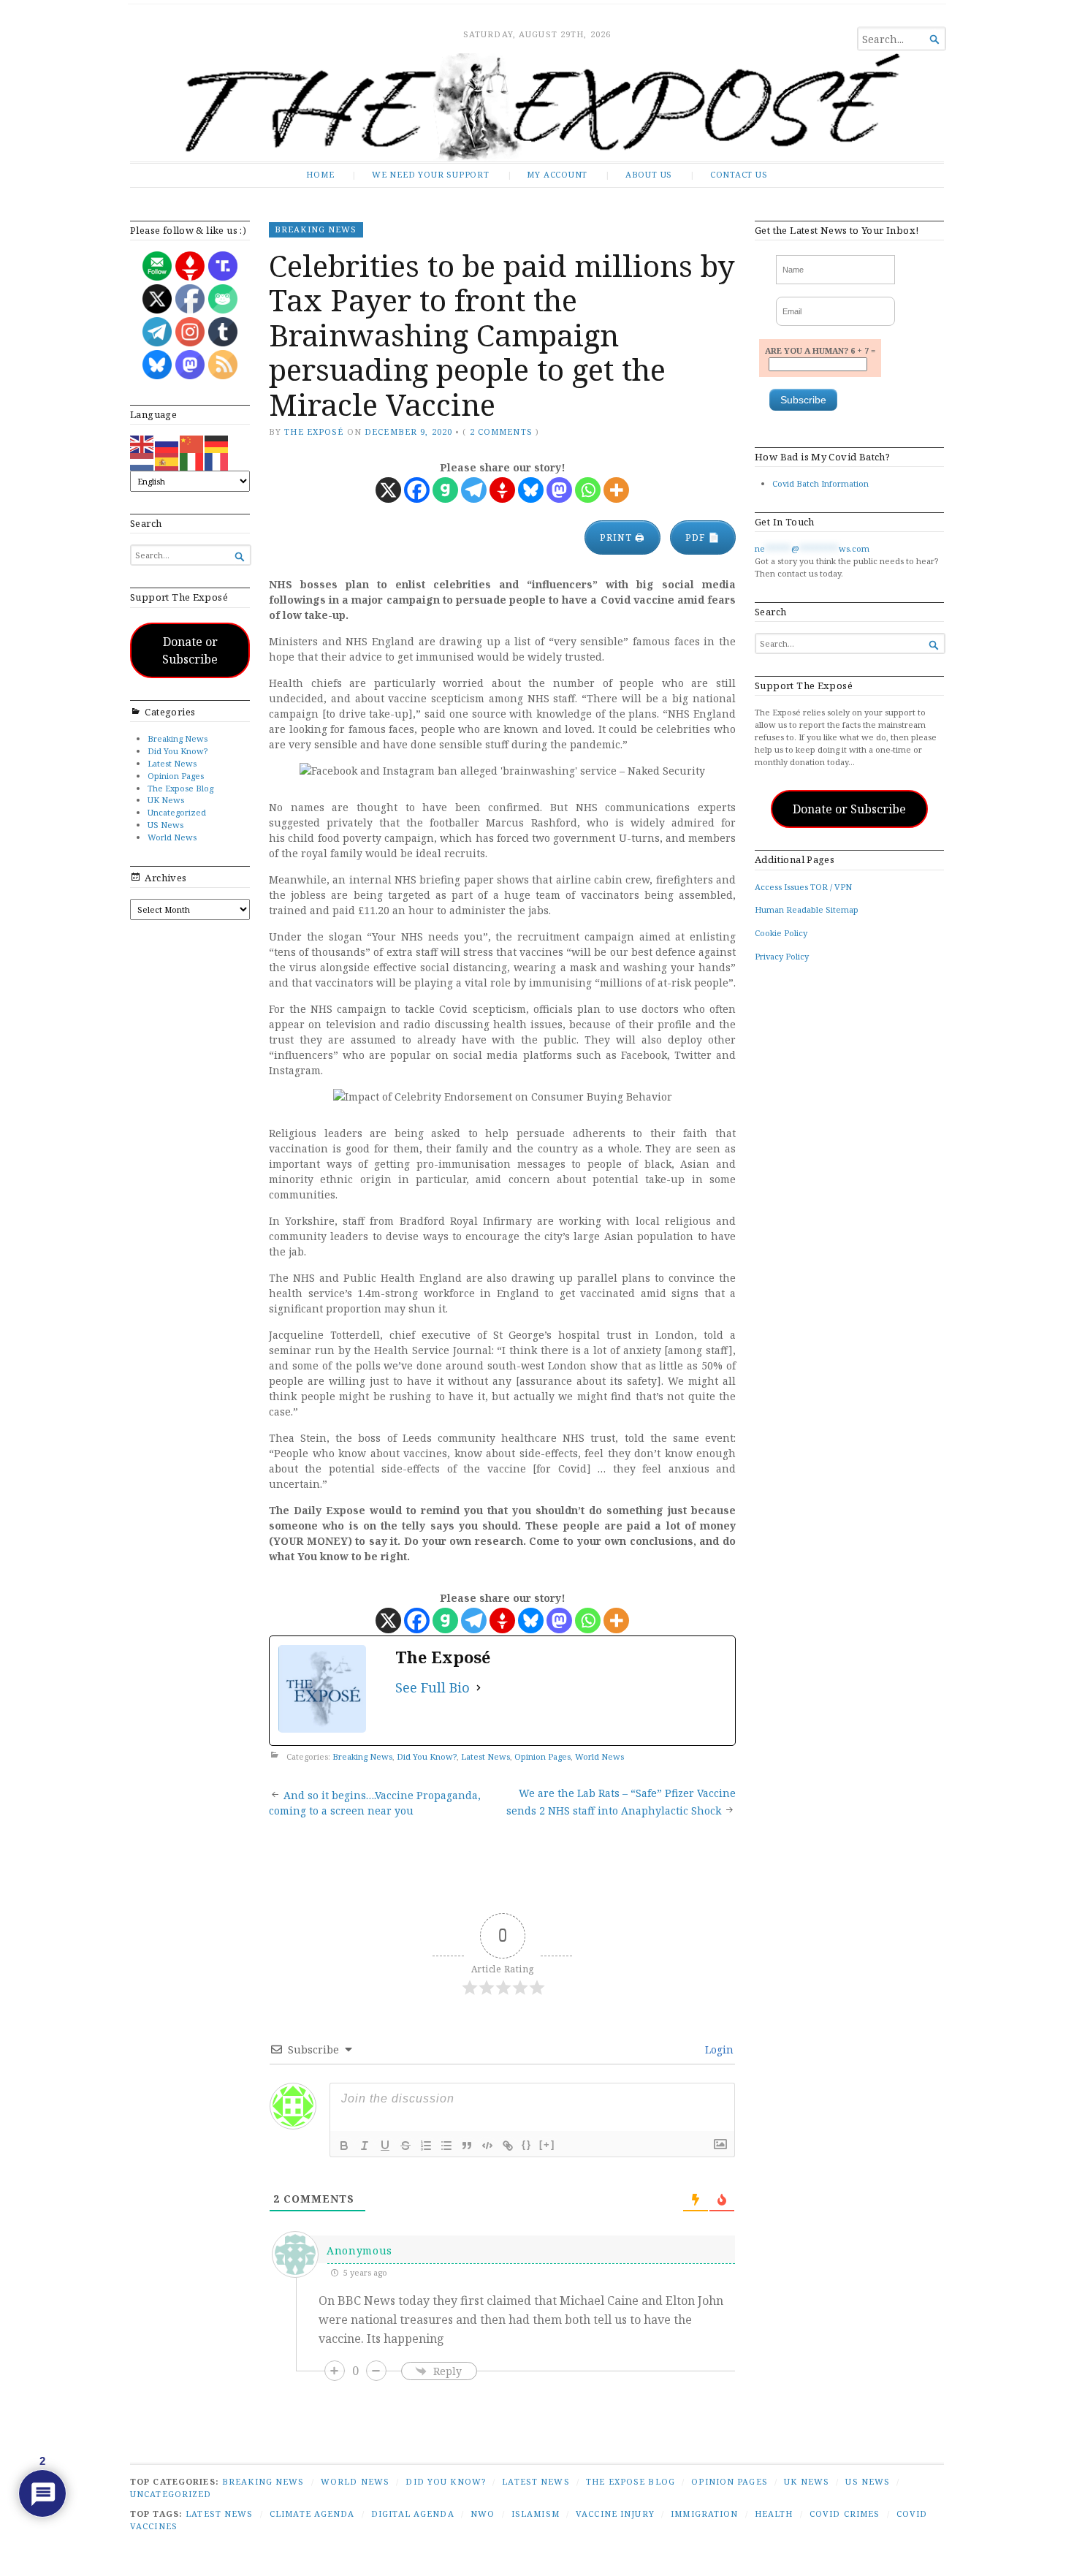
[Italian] (192, 461)
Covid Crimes (845, 2514)
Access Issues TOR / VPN (803, 887)
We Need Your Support (431, 174)
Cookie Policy (781, 933)
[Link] (508, 2146)
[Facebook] (417, 490)
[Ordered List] (426, 2146)
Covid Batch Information (820, 483)
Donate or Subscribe (190, 650)
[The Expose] (537, 107)
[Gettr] (502, 490)
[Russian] (167, 443)
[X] (388, 490)
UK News (166, 800)
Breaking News (178, 738)
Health (774, 2514)
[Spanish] (167, 461)
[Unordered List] (446, 2146)
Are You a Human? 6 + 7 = (820, 350)
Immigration (704, 2514)
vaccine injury (615, 2514)
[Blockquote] (467, 2146)
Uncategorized (177, 812)
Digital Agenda (413, 2514)
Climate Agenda (312, 2514)
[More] (616, 490)
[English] (142, 443)
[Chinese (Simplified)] (192, 443)
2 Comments (501, 432)
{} (527, 2144)
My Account (557, 174)
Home (320, 174)
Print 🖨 (622, 537)
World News (172, 837)
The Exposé (314, 432)
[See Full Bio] (479, 1688)
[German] (217, 443)
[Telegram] (474, 490)
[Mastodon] (559, 490)
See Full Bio (433, 1687)
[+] (547, 2144)
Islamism (536, 2514)
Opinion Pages (176, 776)
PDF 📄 (703, 537)
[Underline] (385, 2146)
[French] (217, 461)
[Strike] (405, 2146)
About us (649, 174)
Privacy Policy (782, 956)
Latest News (172, 763)
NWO (483, 2514)
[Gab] (445, 490)
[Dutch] (142, 461)
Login (718, 2049)
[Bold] (344, 2146)
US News (165, 825)
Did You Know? (178, 751)
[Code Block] (487, 2146)
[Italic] (365, 2146)
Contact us (739, 174)
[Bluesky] (531, 490)
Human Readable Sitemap (807, 909)
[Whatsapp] (588, 490)
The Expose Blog (180, 788)
